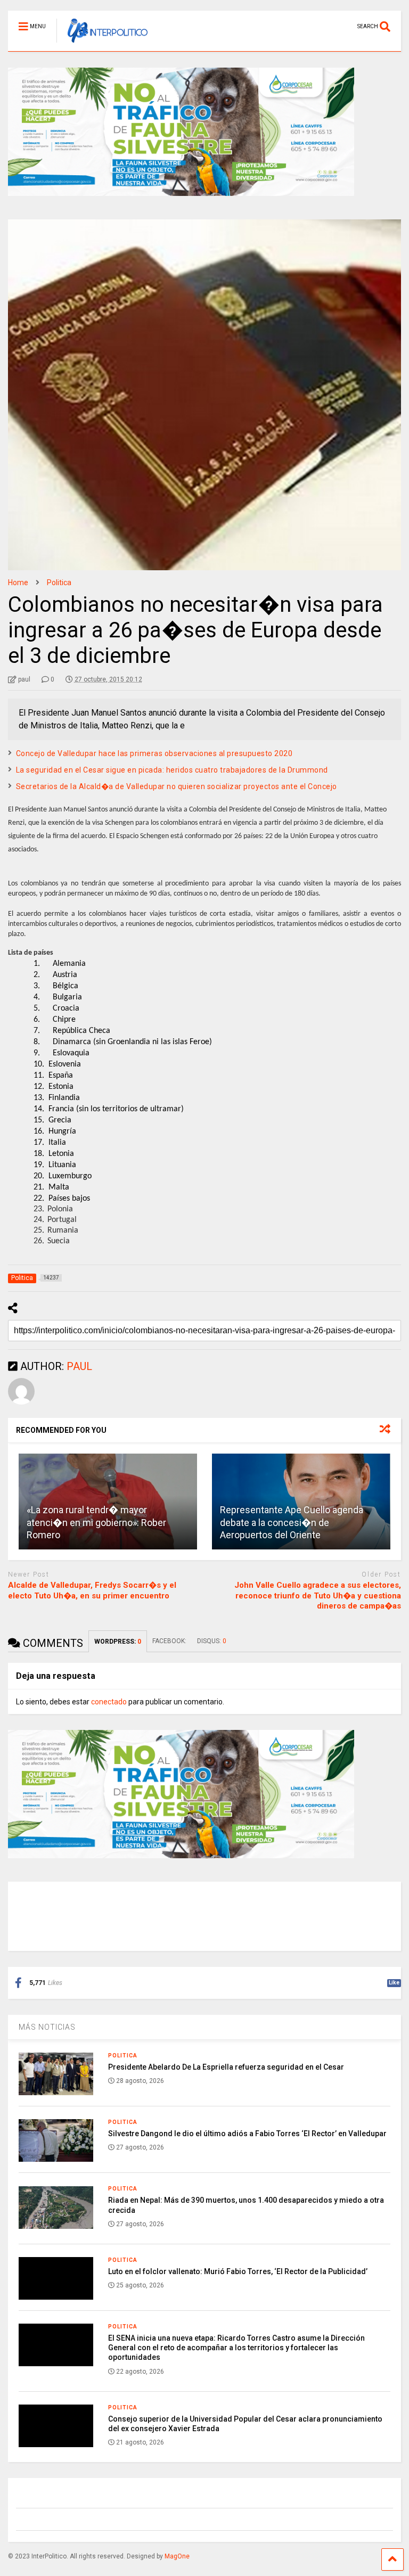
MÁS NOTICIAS (47, 2027)
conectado (109, 1702)
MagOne (177, 2556)
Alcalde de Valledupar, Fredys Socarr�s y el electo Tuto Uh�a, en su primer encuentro (92, 1590)
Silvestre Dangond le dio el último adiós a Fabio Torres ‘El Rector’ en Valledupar (247, 2134)
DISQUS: (212, 1641)
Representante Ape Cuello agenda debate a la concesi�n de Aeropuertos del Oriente (292, 1522)
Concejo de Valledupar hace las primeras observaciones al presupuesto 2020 (154, 753)
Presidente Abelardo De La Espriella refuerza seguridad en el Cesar (226, 2067)
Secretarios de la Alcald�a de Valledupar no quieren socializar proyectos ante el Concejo (177, 786)
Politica (123, 2056)
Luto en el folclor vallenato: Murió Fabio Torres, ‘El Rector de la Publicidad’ (238, 2271)
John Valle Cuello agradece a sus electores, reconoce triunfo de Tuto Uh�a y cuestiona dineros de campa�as (318, 1595)
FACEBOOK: (169, 1641)
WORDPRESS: (118, 1642)
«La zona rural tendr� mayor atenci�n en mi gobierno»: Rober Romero (96, 1522)
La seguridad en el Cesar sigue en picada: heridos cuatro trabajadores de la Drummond (172, 770)
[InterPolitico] (102, 43)
